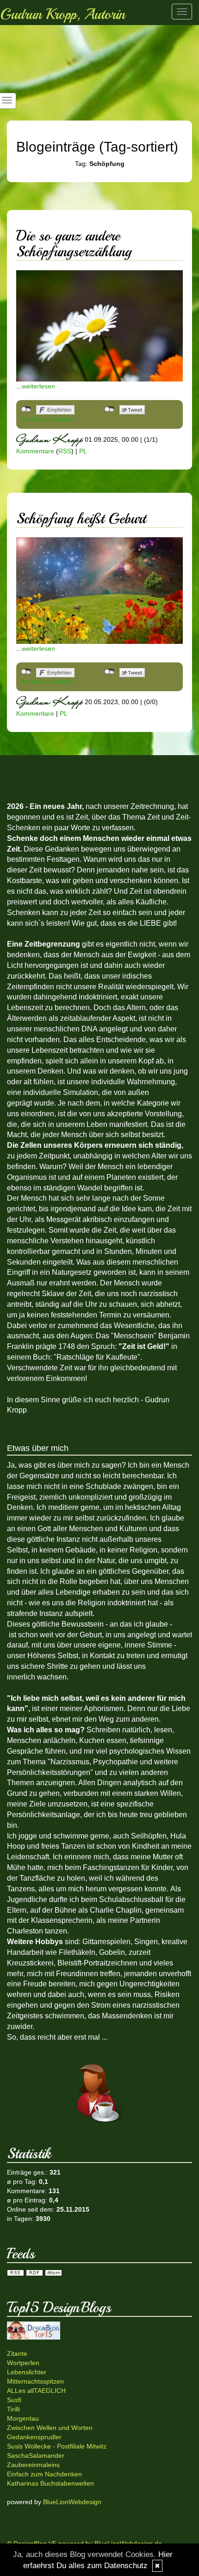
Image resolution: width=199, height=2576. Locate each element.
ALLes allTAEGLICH (36, 2391)
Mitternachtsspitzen (35, 2381)
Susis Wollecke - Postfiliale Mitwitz (57, 2446)
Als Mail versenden (49, 419)
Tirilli (13, 2409)
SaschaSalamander (36, 2455)
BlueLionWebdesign (72, 2502)
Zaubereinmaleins (33, 2465)
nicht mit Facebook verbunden (26, 409)
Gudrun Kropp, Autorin (62, 14)
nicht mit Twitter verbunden (109, 409)
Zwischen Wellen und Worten (50, 2428)
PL (83, 451)
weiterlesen (38, 386)
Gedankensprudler (34, 2437)
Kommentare (35, 451)
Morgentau (23, 2418)
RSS (65, 451)
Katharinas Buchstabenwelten (50, 2483)
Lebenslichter (27, 2372)
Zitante (17, 2353)
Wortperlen (23, 2363)
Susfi (14, 2400)
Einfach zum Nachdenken (44, 2474)
